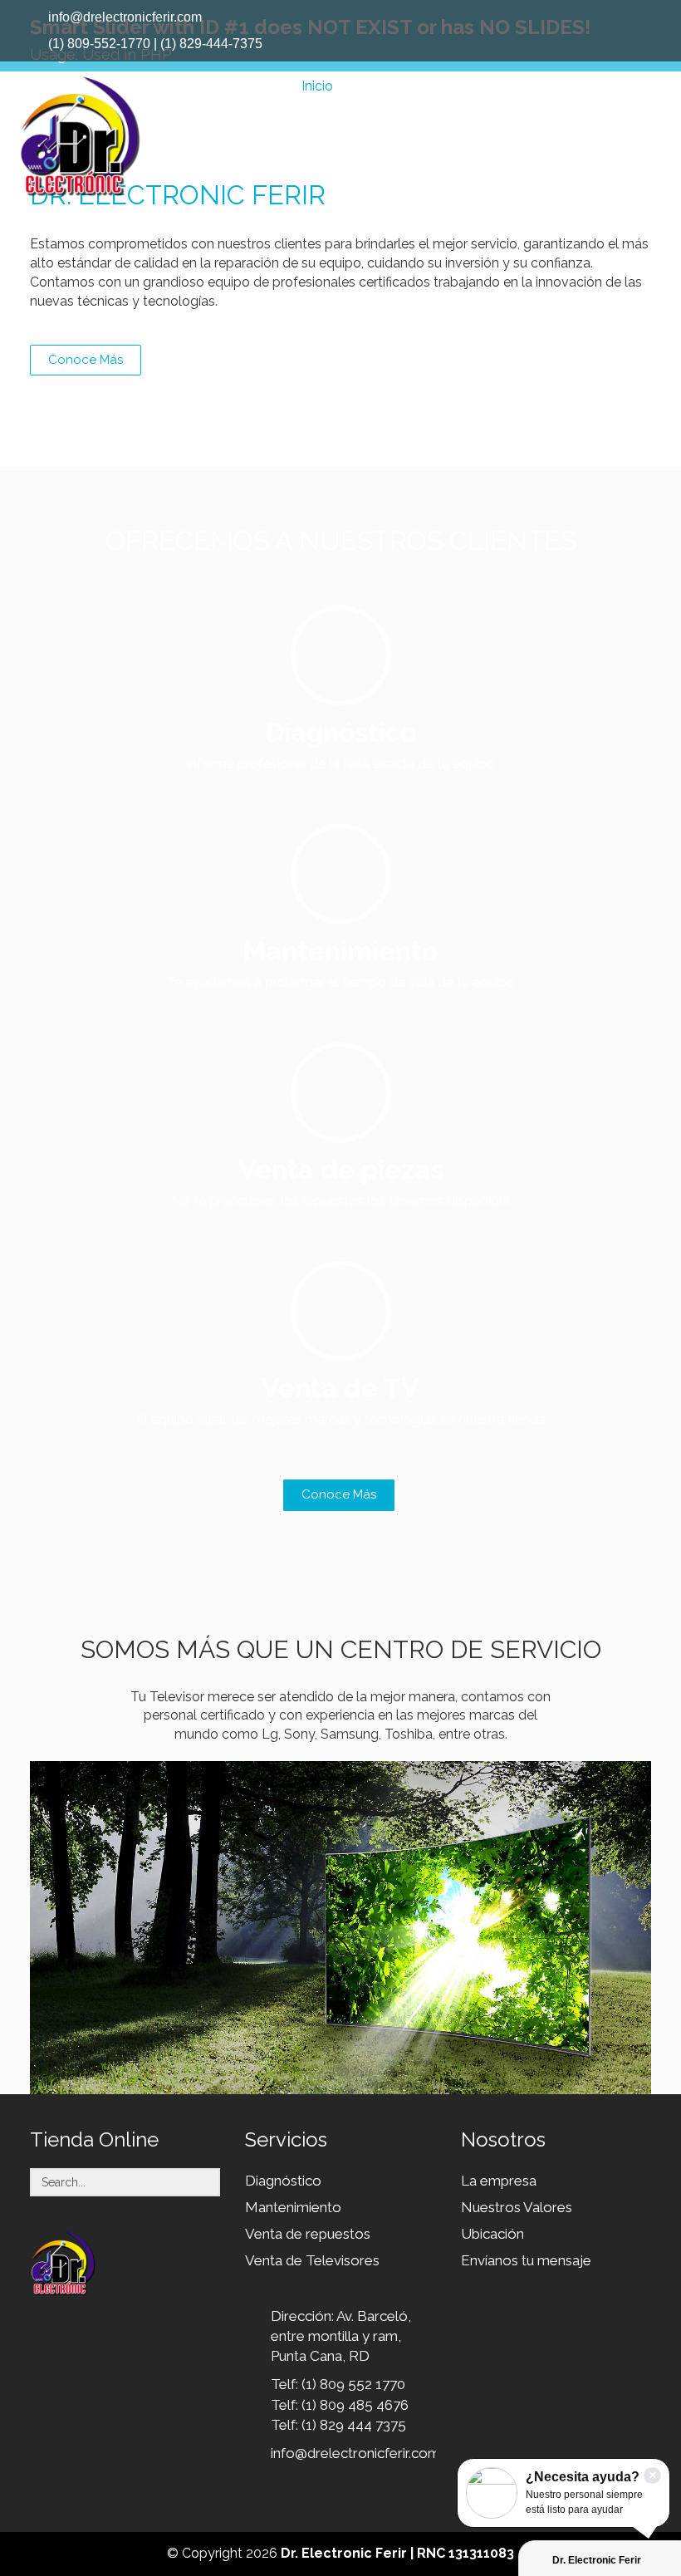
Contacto (628, 86)
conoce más (86, 360)
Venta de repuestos (308, 2234)
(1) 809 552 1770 (353, 2384)
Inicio (317, 86)
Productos (380, 86)
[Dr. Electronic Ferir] (80, 137)
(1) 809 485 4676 (355, 2405)
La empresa (499, 2181)
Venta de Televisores (312, 2260)
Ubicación (492, 2234)
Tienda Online (469, 86)
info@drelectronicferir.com (355, 2453)
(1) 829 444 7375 (354, 2425)
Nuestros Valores (517, 2207)
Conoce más (339, 1494)
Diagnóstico (283, 2181)
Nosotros (555, 86)
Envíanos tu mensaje (526, 2260)
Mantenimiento (293, 2207)
